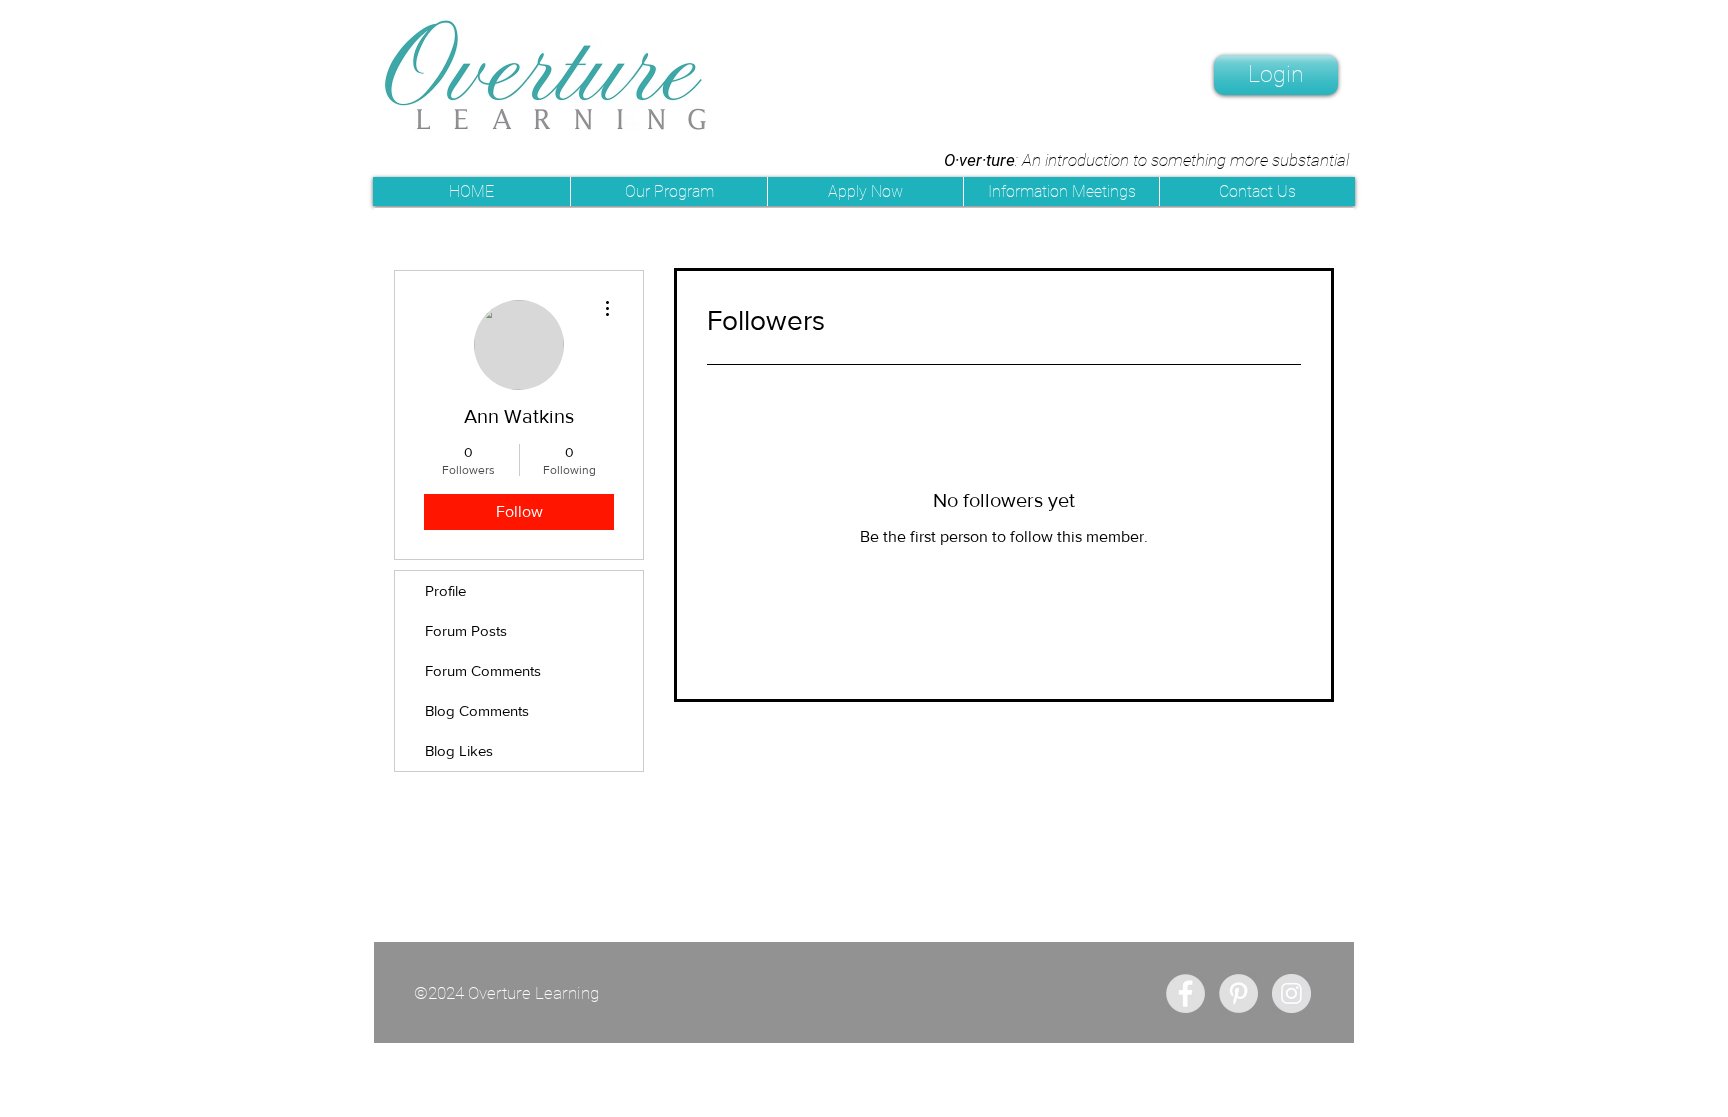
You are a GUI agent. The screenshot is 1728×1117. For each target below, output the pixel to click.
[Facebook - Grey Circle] (1185, 993)
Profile (445, 590)
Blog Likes (459, 750)
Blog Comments (477, 710)
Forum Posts (466, 630)
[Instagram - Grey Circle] (1291, 993)
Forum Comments (483, 670)
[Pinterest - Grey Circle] (1238, 993)
